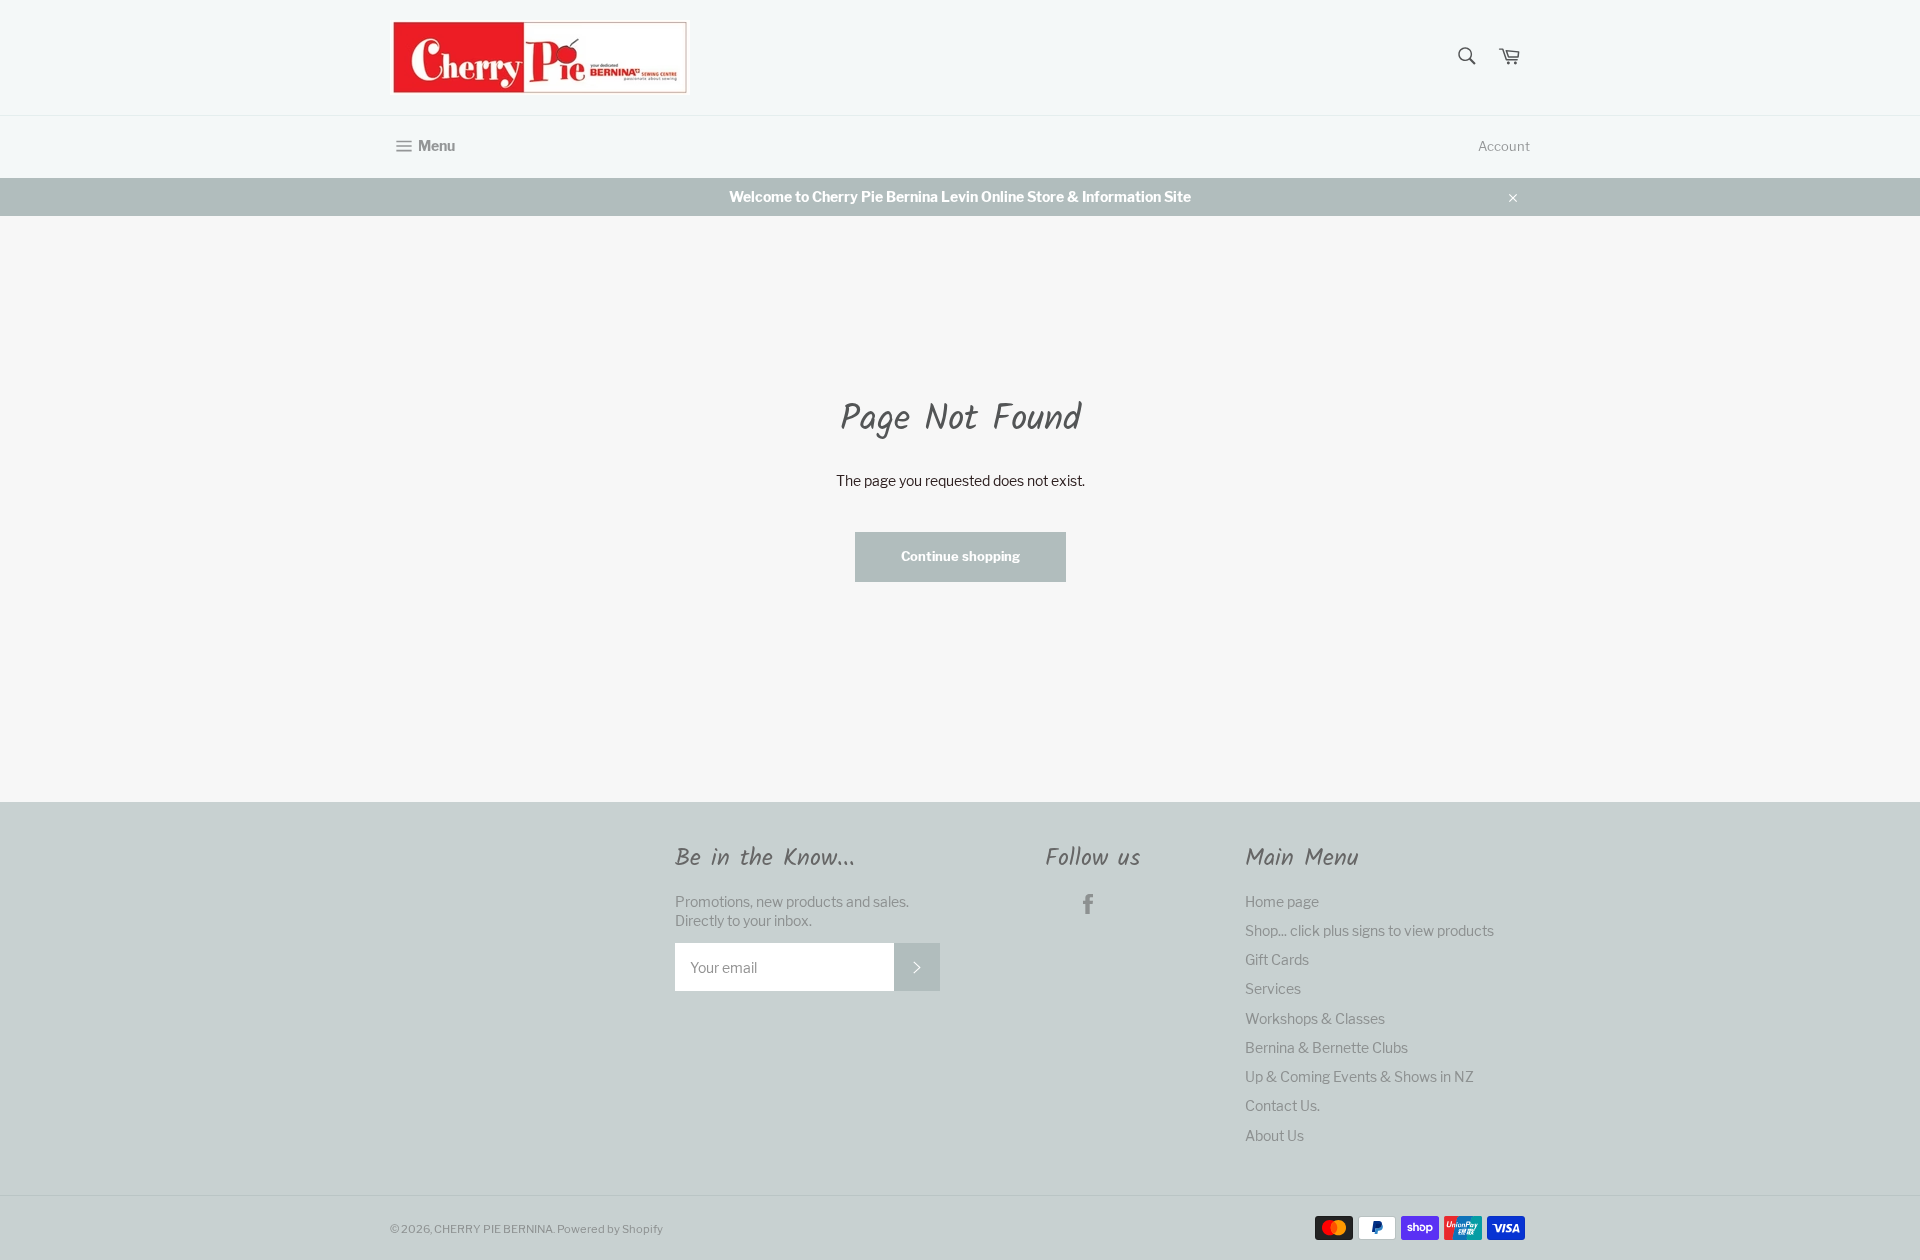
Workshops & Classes (1315, 1018)
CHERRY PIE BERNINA (493, 1229)
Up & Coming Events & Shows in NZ (1359, 1076)
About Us (1274, 1135)
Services (1273, 988)
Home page (1282, 901)
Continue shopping (960, 556)
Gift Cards (1277, 959)
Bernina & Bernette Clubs (1326, 1047)
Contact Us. (1282, 1105)
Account (1504, 146)
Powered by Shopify (610, 1229)
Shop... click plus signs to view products (1369, 930)
